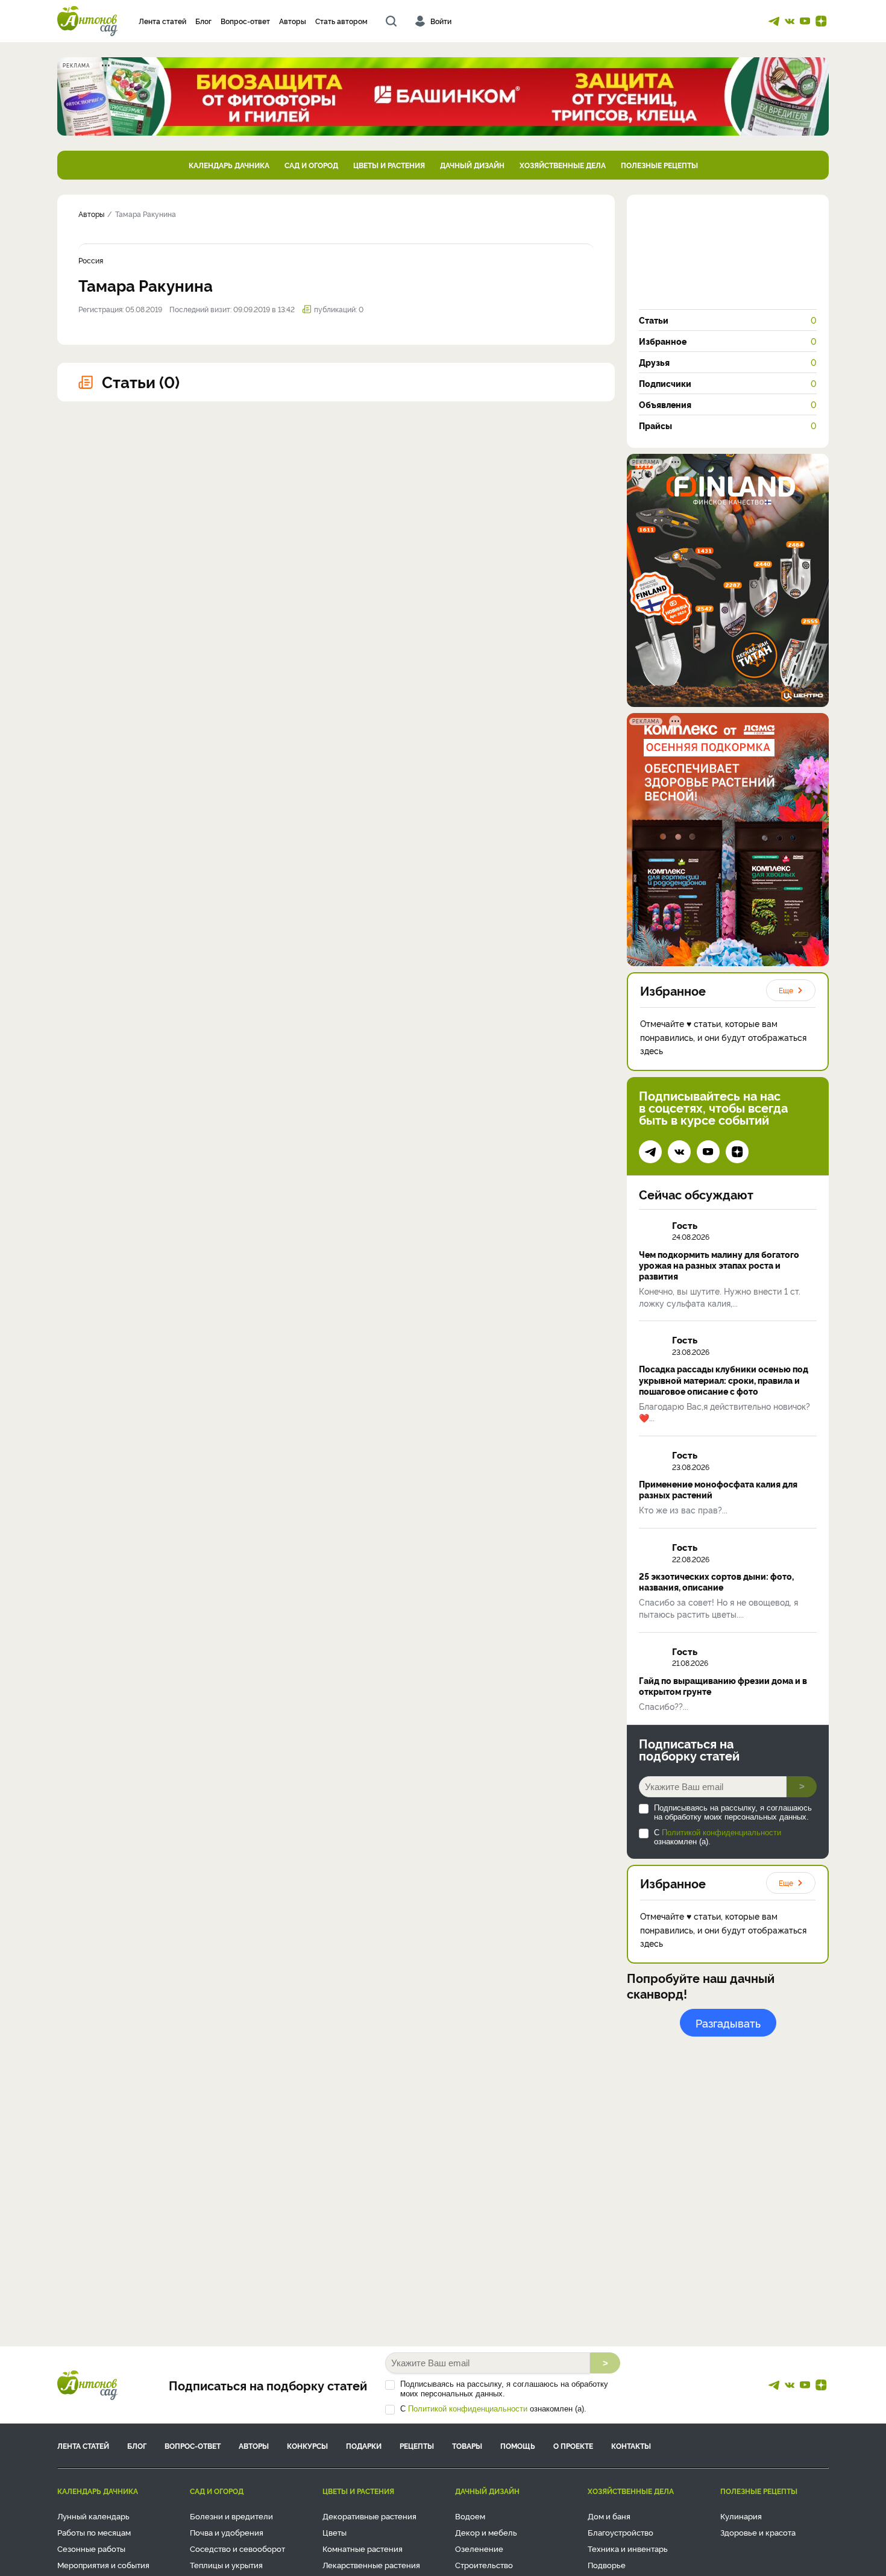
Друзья (728, 362)
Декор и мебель (486, 2532)
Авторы (293, 21)
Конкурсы (307, 2446)
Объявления (728, 404)
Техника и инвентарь (628, 2548)
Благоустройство (621, 2532)
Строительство (484, 2565)
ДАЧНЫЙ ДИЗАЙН (472, 165)
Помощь (518, 2446)
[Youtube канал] (805, 21)
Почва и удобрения (227, 2532)
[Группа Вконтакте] (790, 21)
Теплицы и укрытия (226, 2565)
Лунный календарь (93, 2516)
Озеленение (479, 2548)
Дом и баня (609, 2516)
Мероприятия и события (103, 2565)
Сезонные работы (91, 2548)
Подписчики (728, 383)
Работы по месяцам (94, 2532)
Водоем (470, 2516)
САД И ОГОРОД (311, 165)
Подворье (607, 2565)
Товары (467, 2446)
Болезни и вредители (231, 2516)
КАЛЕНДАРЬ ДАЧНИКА (229, 165)
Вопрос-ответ (245, 21)
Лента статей (162, 21)
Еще (786, 990)
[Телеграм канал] (774, 21)
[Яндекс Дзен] (821, 21)
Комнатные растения (363, 2548)
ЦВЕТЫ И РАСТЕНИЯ (389, 165)
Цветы (335, 2532)
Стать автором (341, 21)
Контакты (631, 2446)
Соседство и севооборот (237, 2548)
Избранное (728, 341)
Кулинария (741, 2516)
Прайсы (728, 426)
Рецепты (417, 2446)
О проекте (573, 2446)
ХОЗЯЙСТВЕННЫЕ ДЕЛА (563, 165)
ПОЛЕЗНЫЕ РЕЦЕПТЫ (659, 165)
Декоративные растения (369, 2516)
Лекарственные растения (371, 2565)
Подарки (364, 2446)
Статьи (728, 320)
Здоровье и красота (758, 2532)
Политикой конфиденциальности (721, 1833)
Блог (203, 21)
